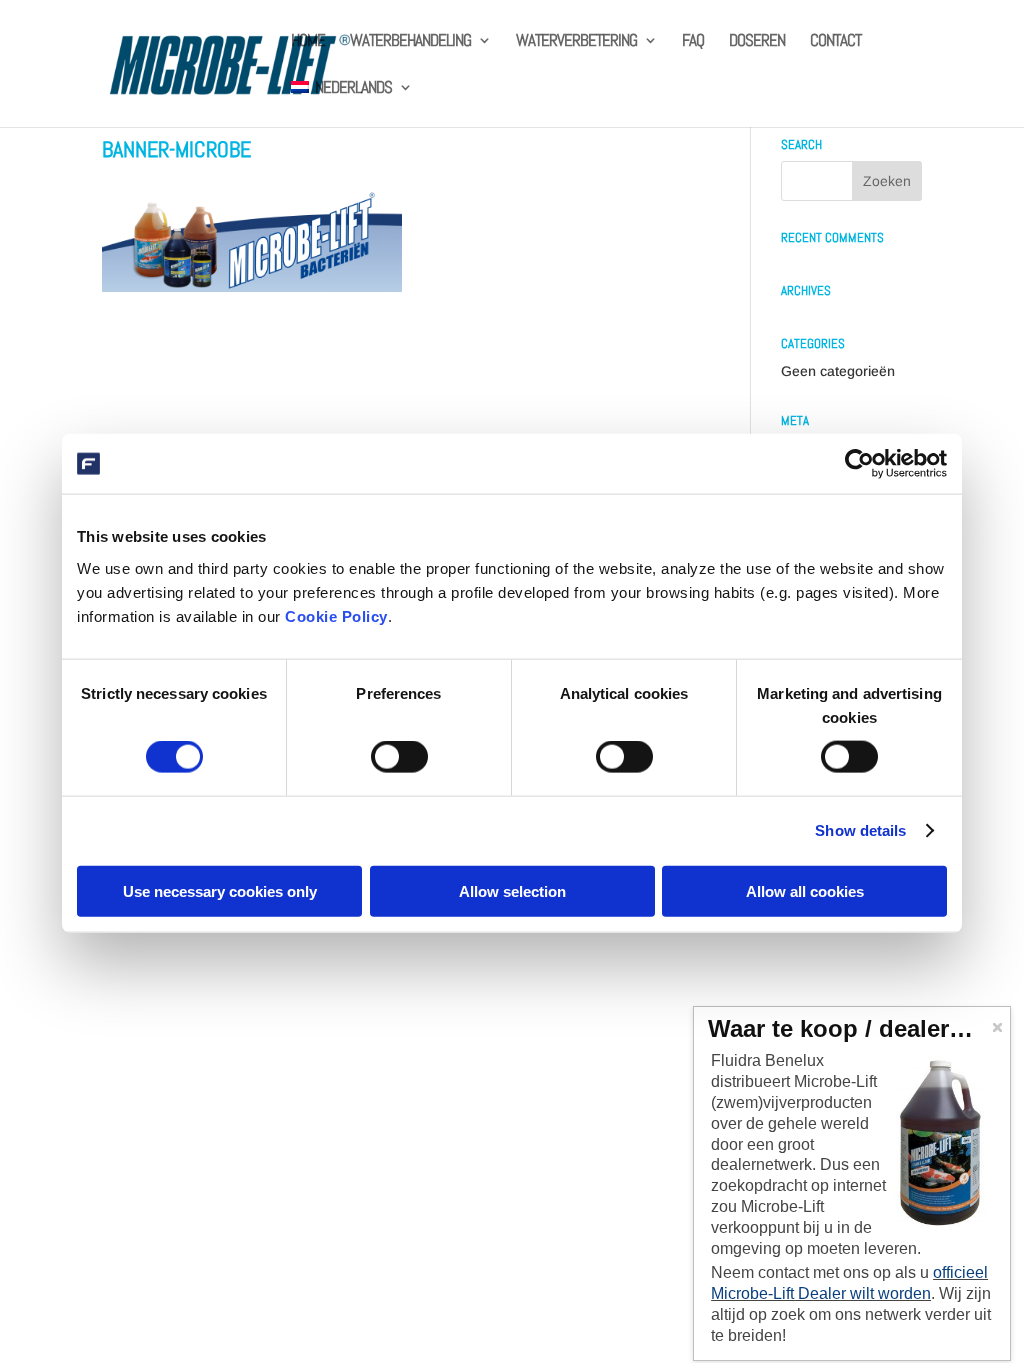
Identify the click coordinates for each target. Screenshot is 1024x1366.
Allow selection (512, 890)
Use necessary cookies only (220, 890)
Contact (835, 42)
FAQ (693, 42)
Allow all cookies (805, 890)
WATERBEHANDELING (410, 42)
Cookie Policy (336, 615)
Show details (860, 830)
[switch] (399, 757)
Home (308, 42)
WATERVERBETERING (576, 42)
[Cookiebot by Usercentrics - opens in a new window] (859, 464)
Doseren (757, 42)
